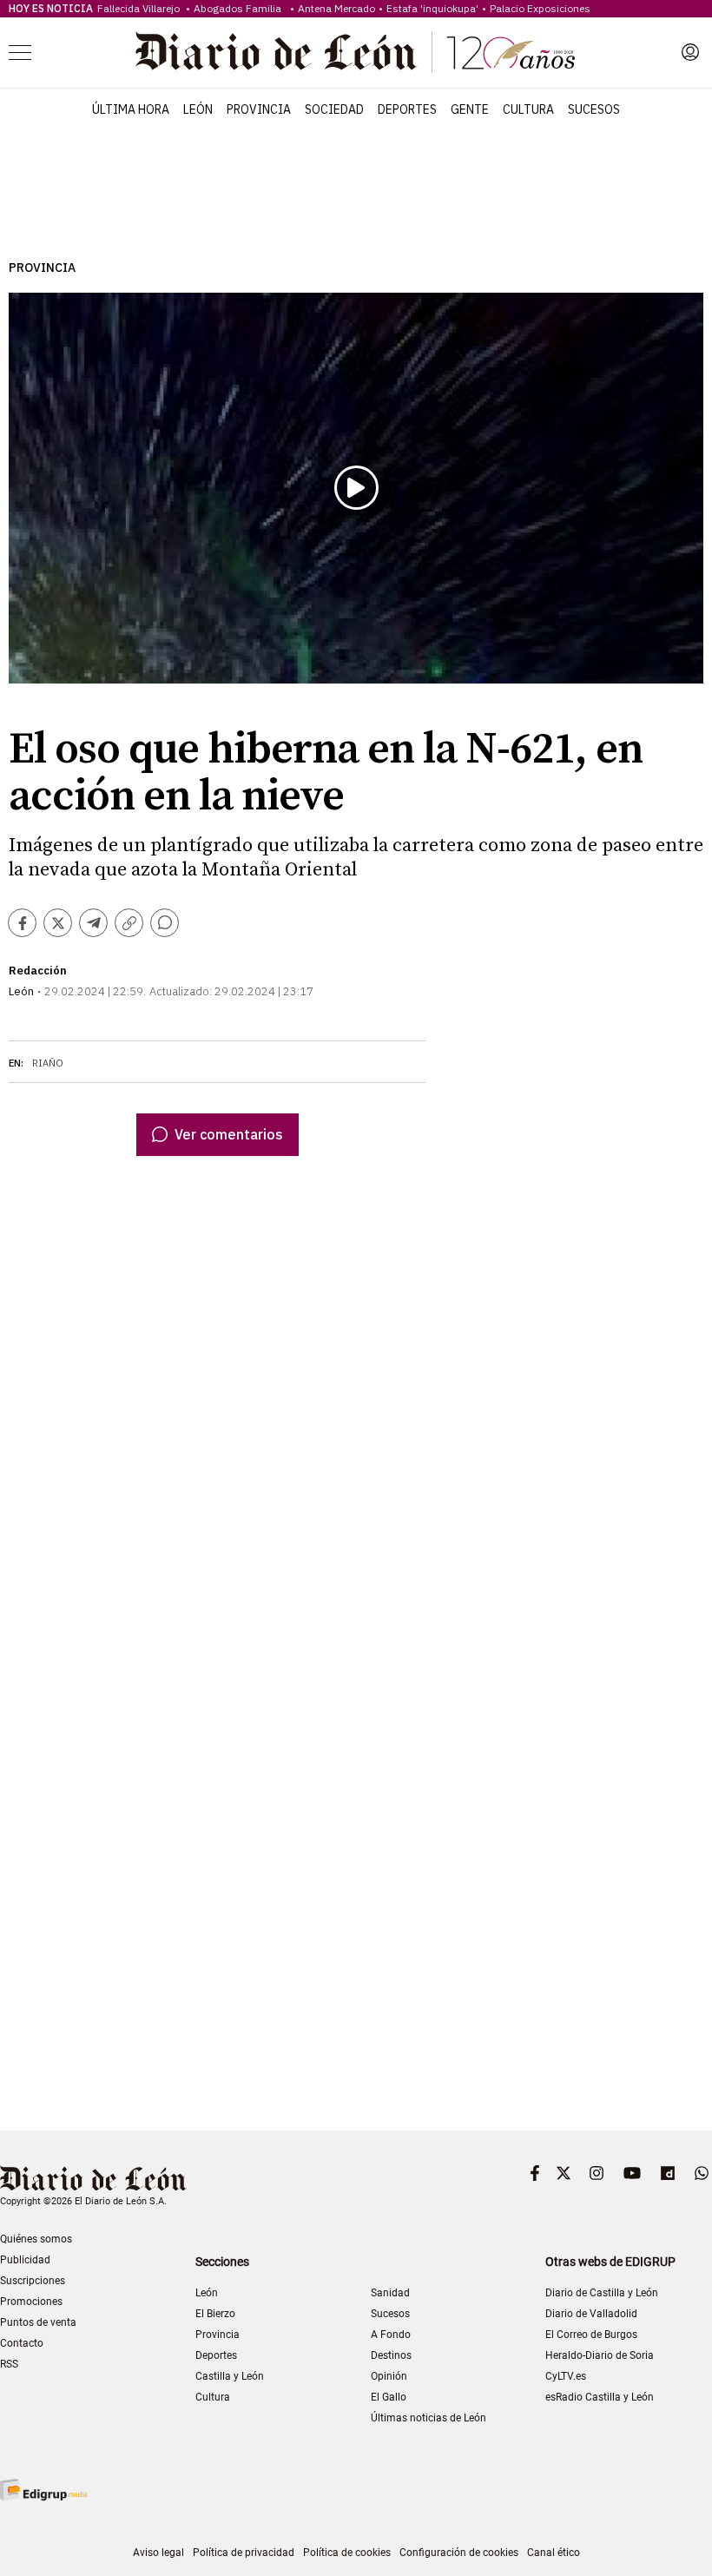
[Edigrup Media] (43, 2490)
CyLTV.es (566, 2376)
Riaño (48, 1063)
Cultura (528, 109)
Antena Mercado (336, 8)
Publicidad (25, 2260)
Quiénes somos (36, 2239)
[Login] (690, 52)
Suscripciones (33, 2281)
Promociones (31, 2302)
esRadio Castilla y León (600, 2397)
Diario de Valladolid (591, 2314)
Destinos (391, 2355)
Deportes (407, 109)
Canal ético (554, 2553)
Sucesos (594, 109)
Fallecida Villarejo (140, 8)
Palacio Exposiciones (540, 8)
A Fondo (391, 2335)
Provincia (259, 109)
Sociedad (334, 109)
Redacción (38, 971)
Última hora (131, 109)
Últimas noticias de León (429, 2418)
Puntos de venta (38, 2322)
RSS (9, 2364)
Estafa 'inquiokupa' (432, 8)
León (198, 109)
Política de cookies (347, 2553)
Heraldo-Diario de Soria (600, 2355)
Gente (470, 109)
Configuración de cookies (459, 2553)
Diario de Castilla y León (602, 2293)
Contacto (22, 2343)
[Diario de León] (355, 52)
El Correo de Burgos (591, 2335)
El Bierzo (215, 2314)
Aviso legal (158, 2553)
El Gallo (389, 2397)
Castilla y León (230, 2376)
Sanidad (390, 2293)
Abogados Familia (240, 8)
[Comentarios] (165, 923)
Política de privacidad (244, 2553)
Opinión (389, 2376)
